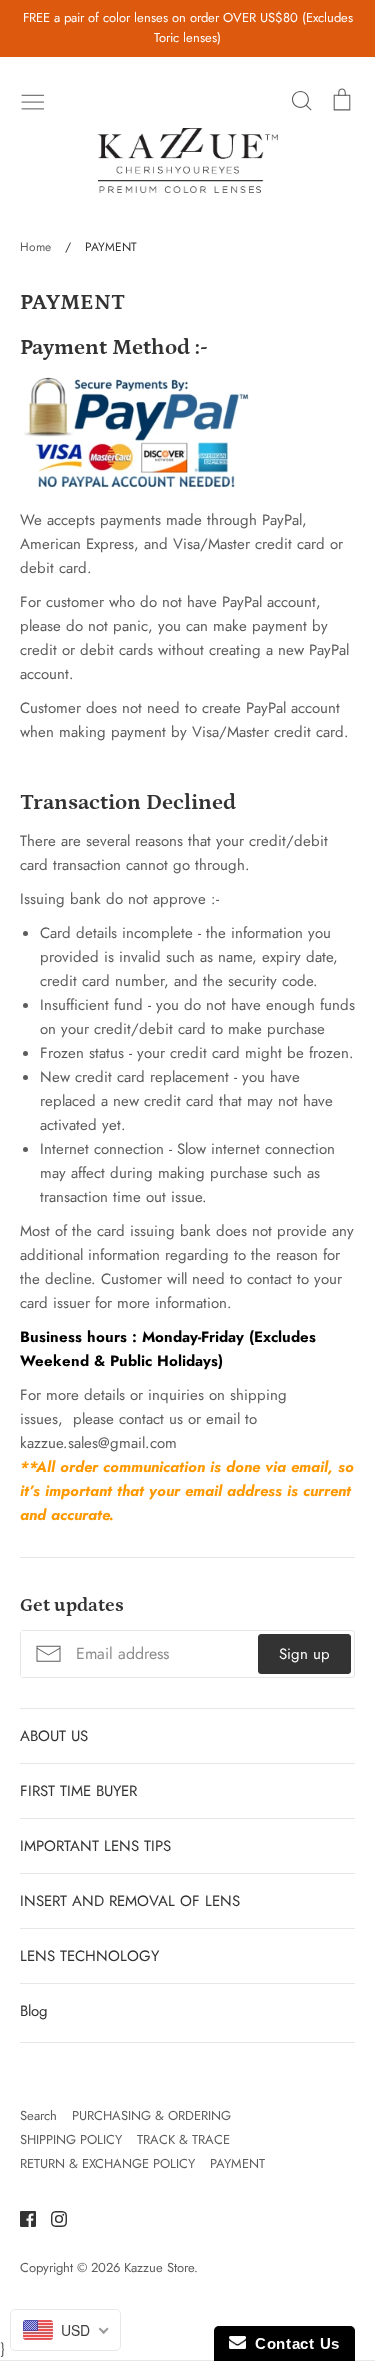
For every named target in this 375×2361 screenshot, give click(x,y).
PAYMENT (237, 2163)
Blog (34, 2011)
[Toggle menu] (33, 100)
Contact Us (293, 2343)
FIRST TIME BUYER (78, 1791)
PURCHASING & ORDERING (151, 2115)
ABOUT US (54, 1736)
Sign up (304, 1654)
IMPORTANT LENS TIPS (95, 1846)
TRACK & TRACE (183, 2139)
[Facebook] (20, 2217)
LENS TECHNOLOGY (89, 1956)
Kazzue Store (159, 2267)
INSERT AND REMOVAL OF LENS (130, 1901)
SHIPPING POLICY (71, 2139)
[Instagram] (51, 2217)
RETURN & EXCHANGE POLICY (107, 2163)
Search (38, 2115)
